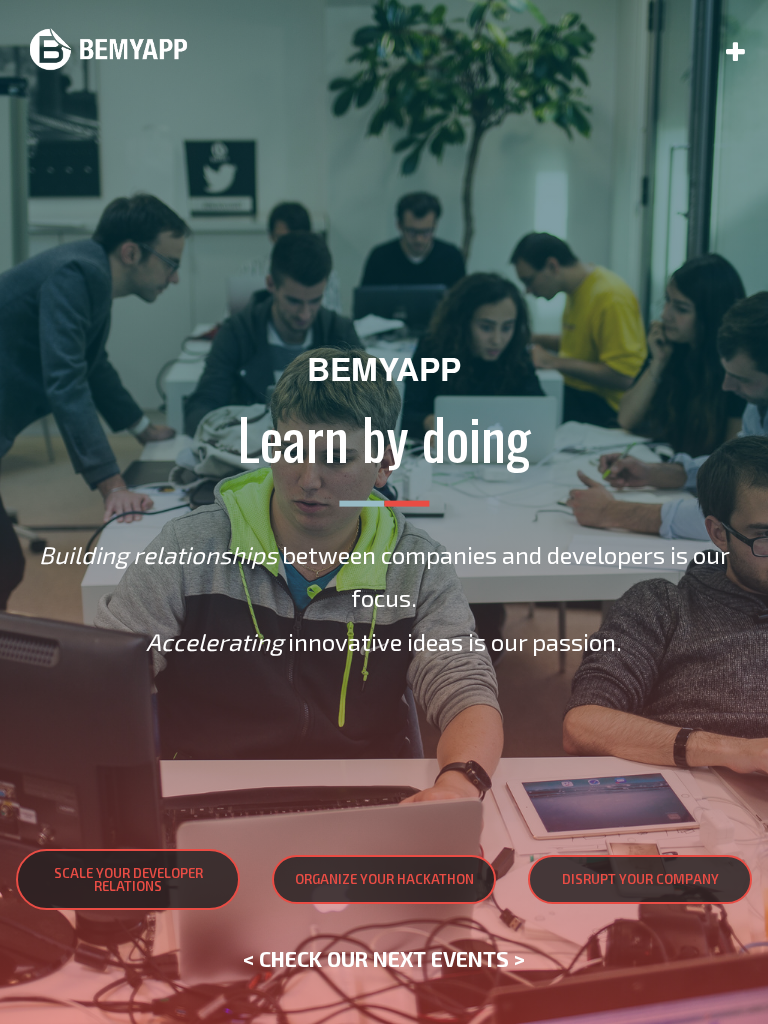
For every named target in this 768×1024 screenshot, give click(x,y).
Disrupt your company (640, 879)
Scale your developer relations (128, 879)
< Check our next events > (384, 958)
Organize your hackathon (384, 879)
